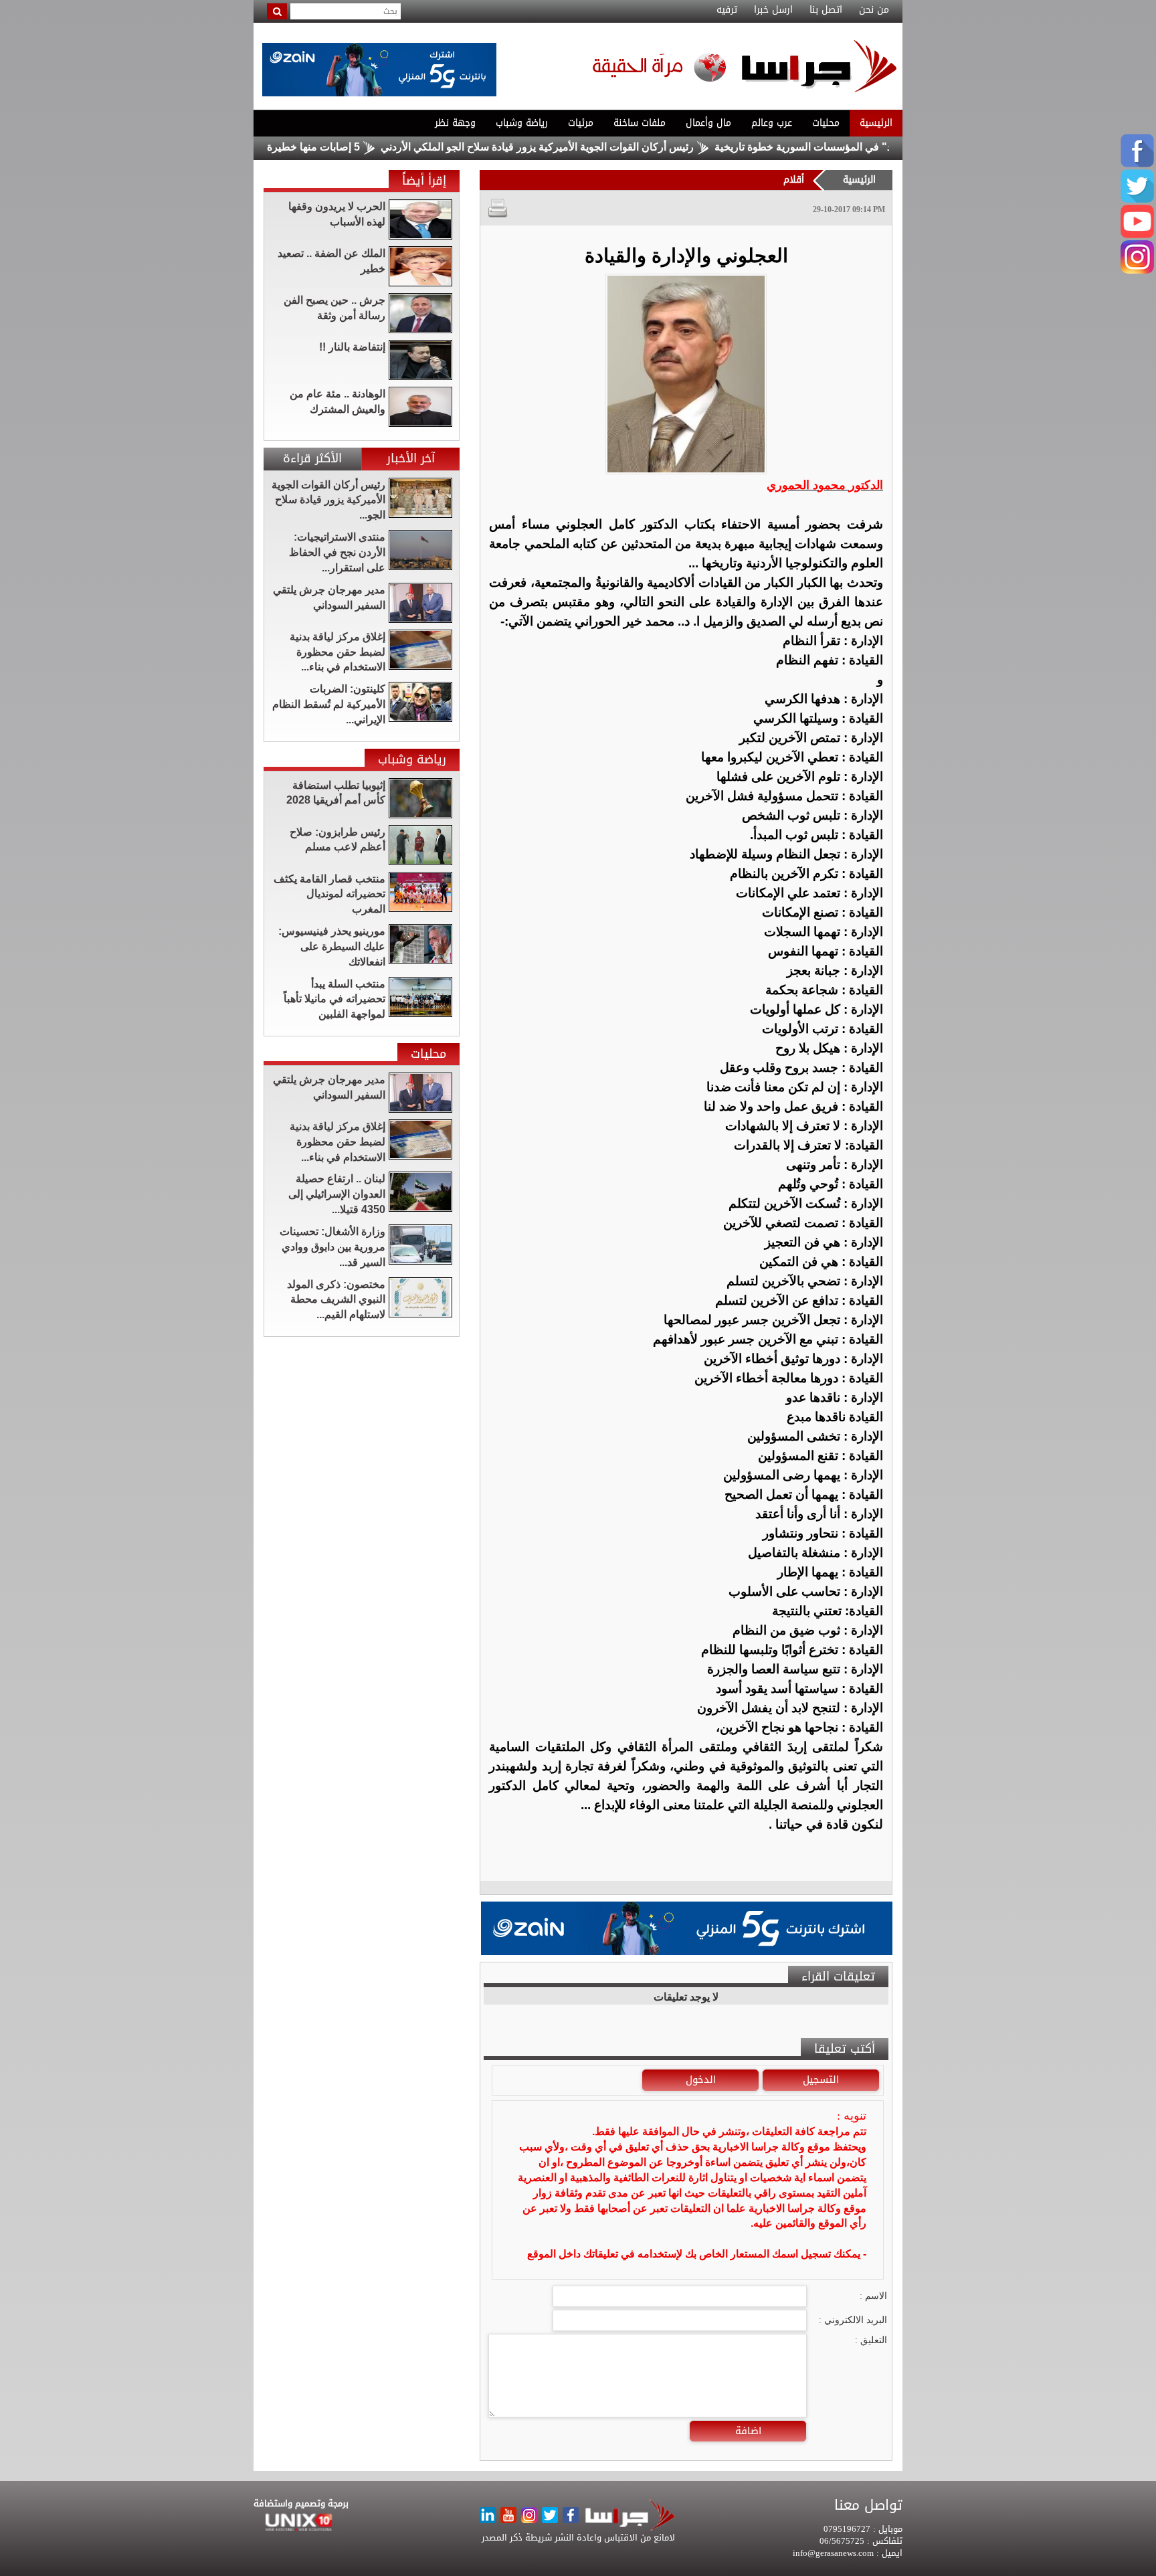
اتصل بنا (826, 10)
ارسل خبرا (773, 10)
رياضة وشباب (522, 123)
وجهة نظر (455, 123)
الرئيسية (876, 123)
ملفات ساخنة (640, 123)
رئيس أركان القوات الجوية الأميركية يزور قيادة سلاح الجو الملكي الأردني (617, 147)
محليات (826, 123)
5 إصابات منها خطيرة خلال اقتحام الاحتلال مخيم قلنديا (322, 147)
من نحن (874, 10)
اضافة (748, 2431)
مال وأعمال (708, 123)
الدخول (701, 2080)
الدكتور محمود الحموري (825, 485)
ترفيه (727, 10)
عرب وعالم (772, 123)
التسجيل (821, 2080)
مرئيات (581, 123)
